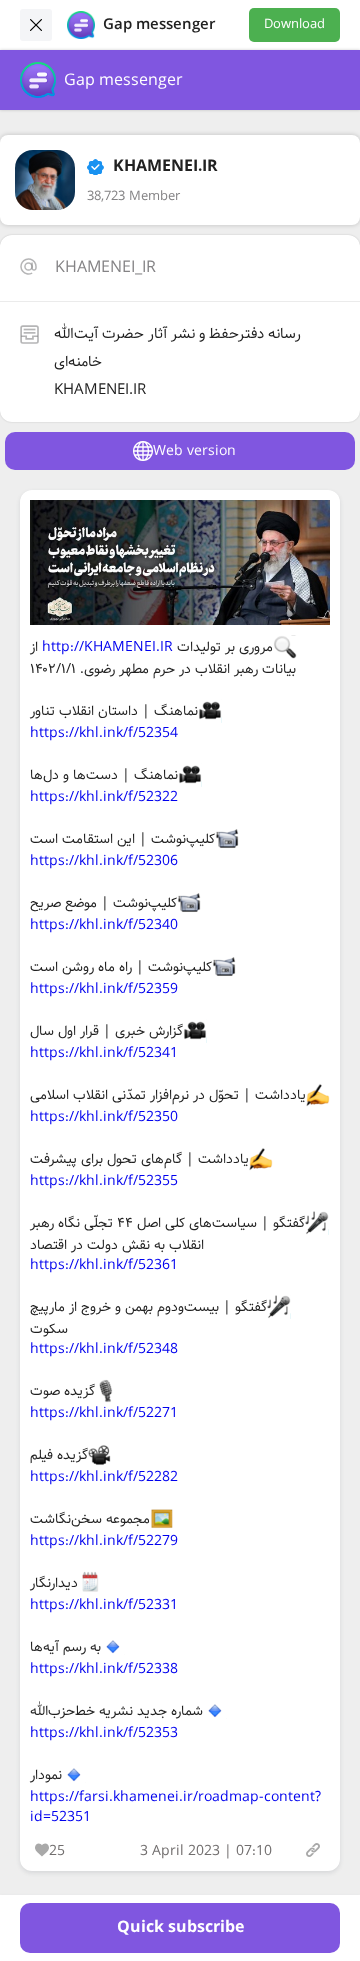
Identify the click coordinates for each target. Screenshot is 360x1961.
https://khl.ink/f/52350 (104, 1117)
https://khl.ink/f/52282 (104, 1477)
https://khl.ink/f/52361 (104, 1265)
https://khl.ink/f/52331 (104, 1605)
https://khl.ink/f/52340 (104, 925)
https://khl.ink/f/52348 (104, 1349)
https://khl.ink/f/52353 (104, 1733)
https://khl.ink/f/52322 (104, 797)
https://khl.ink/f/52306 (104, 861)
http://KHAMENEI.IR (107, 647)
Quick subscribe (180, 1927)
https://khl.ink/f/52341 (104, 1053)
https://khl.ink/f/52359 (104, 989)
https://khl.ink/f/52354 (104, 733)
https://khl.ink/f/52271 (104, 1413)
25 (57, 1851)
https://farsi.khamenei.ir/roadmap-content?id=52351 (175, 1807)
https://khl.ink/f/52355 (104, 1181)
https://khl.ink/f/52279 (104, 1541)
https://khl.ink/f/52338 (104, 1669)
